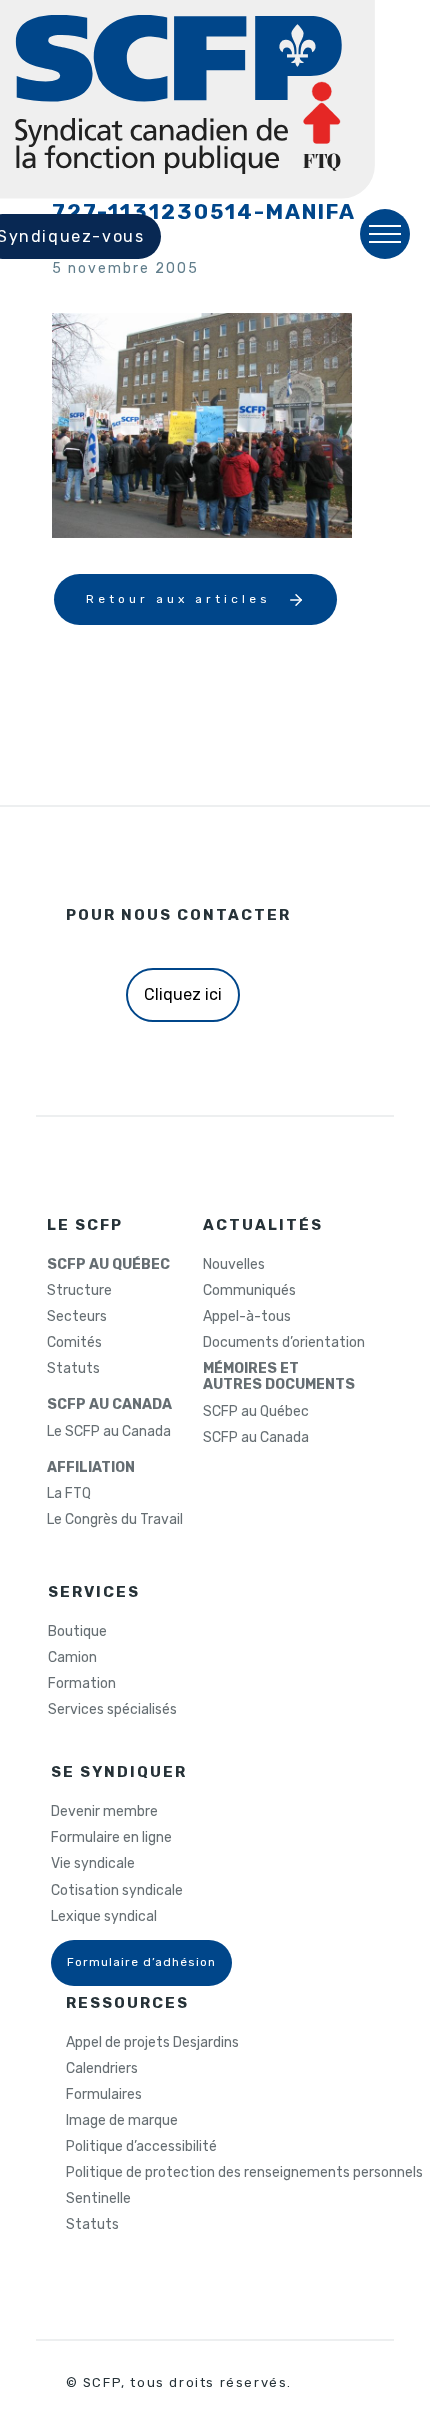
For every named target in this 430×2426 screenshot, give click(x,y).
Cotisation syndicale (117, 1891)
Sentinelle (98, 2199)
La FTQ (69, 1494)
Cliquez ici (183, 994)
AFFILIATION (91, 1468)
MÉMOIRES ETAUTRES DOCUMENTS (279, 1377)
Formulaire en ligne (111, 1838)
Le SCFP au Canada (109, 1432)
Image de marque (122, 2121)
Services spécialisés (112, 1710)
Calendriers (102, 2069)
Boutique (77, 1632)
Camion (72, 1658)
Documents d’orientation (284, 1343)
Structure (79, 1291)
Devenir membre (104, 1812)
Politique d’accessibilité (141, 2147)
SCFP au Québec (256, 1412)
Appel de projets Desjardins (152, 2043)
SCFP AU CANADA (109, 1405)
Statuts (73, 1369)
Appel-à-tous (247, 1317)
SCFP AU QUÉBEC (108, 1265)
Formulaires (104, 2095)
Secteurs (77, 1317)
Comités (74, 1343)
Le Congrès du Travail (115, 1520)
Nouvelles (234, 1265)
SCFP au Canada (256, 1438)
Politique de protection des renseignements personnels (244, 2173)
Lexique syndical (104, 1917)
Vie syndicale (93, 1864)
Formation (82, 1684)
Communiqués (249, 1291)
